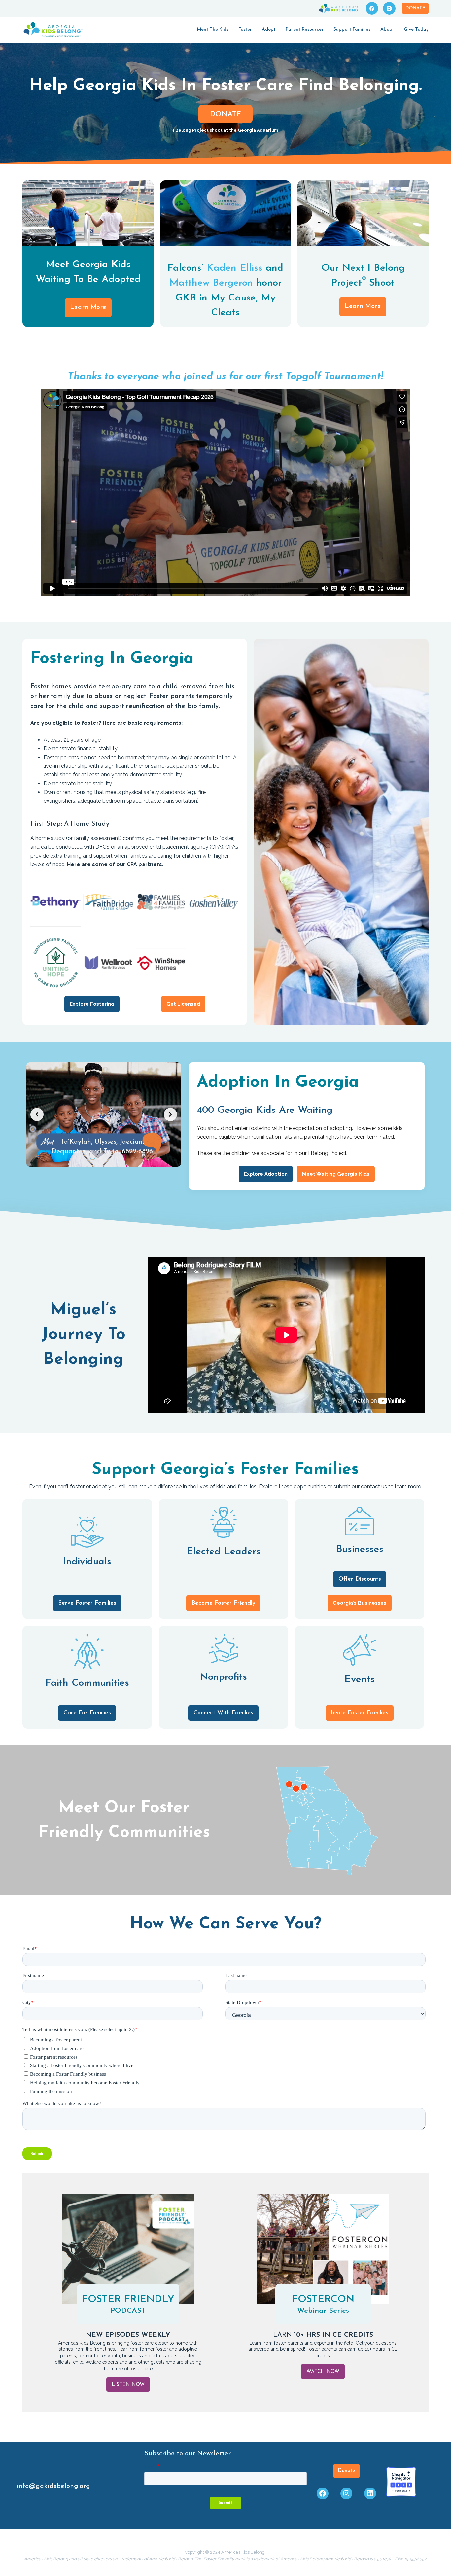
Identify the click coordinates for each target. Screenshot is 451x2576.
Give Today (416, 30)
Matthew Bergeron (211, 283)
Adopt (269, 30)
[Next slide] (170, 1114)
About (387, 30)
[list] (104, 1114)
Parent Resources (305, 30)
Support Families (352, 30)
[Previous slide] (37, 1114)
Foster (245, 30)
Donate (415, 8)
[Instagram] (389, 8)
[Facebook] (372, 8)
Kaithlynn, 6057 (103, 1141)
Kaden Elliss (235, 268)
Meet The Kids (213, 30)
